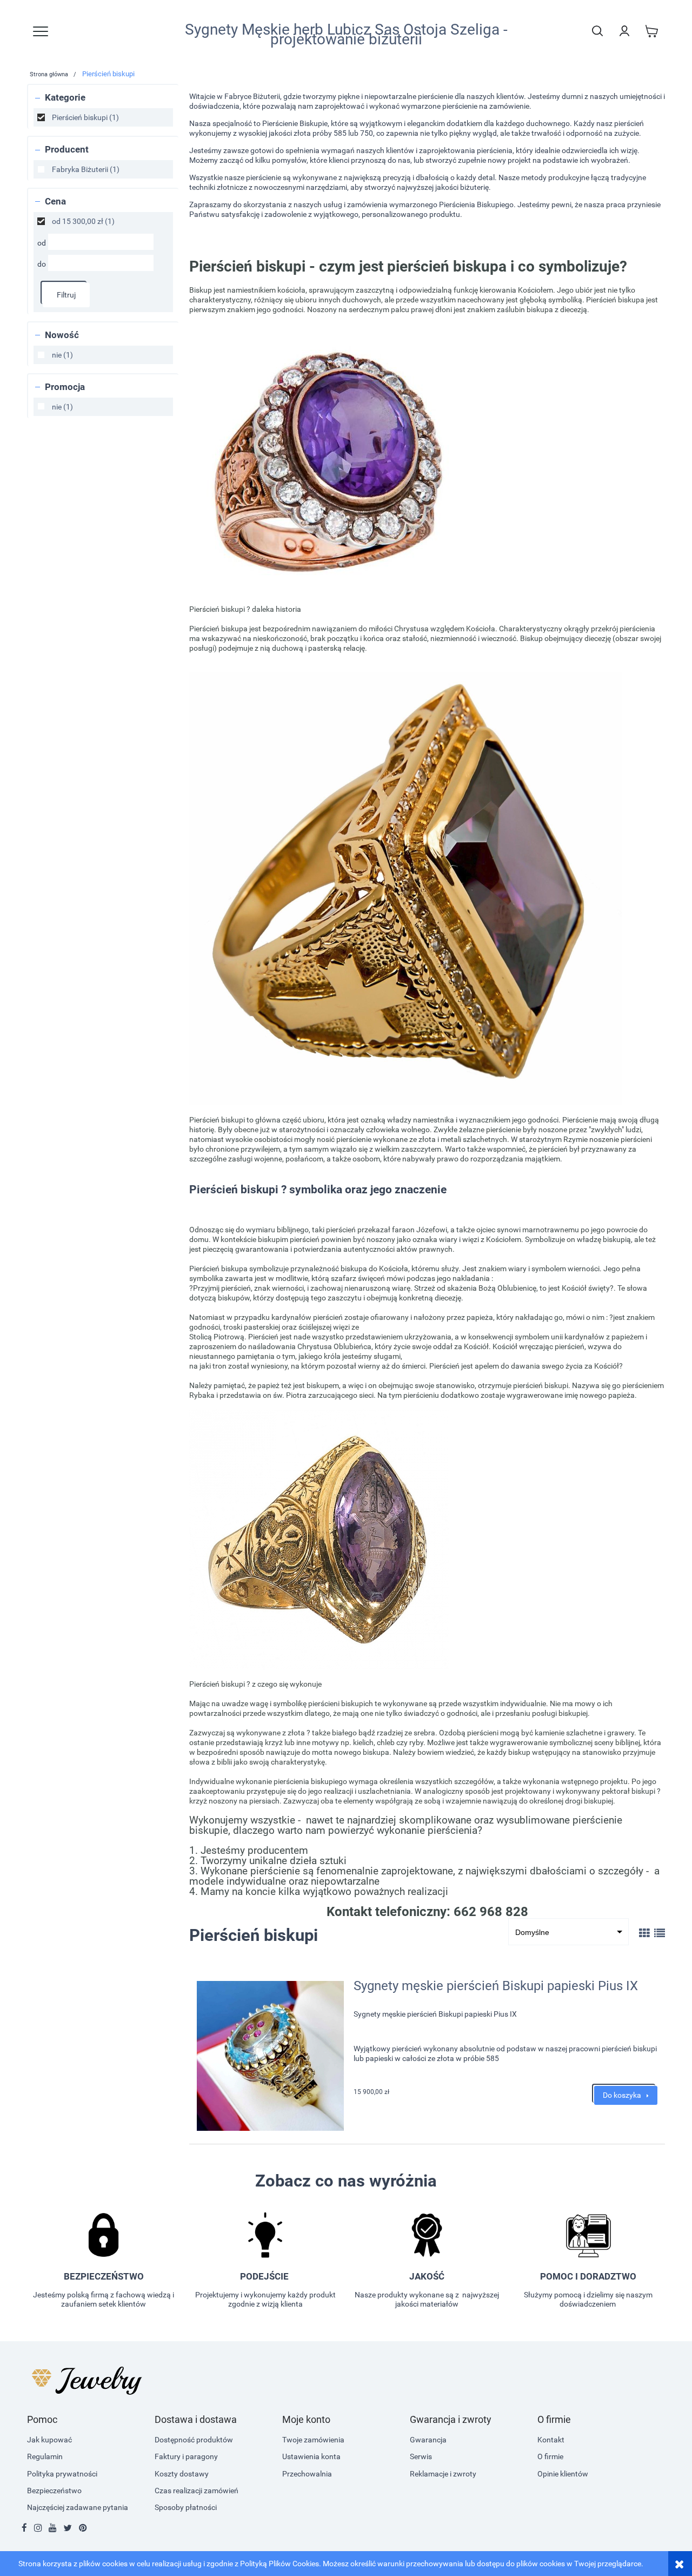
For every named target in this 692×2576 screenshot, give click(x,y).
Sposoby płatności (186, 2507)
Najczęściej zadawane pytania (78, 2507)
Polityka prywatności (62, 2474)
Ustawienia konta (311, 2456)
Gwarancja (428, 2440)
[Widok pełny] (660, 1933)
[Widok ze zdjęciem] (644, 1933)
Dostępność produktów (194, 2440)
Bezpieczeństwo (54, 2491)
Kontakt (551, 2440)
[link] (103, 117)
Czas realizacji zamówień (197, 2491)
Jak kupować (49, 2440)
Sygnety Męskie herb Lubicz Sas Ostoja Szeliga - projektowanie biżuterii (346, 35)
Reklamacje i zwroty (443, 2474)
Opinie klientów (563, 2474)
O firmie (550, 2456)
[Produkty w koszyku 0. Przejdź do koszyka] (651, 31)
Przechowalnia (307, 2474)
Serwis (421, 2456)
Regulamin (45, 2456)
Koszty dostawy (182, 2474)
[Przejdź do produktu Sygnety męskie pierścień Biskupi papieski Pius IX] (270, 2056)
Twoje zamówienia (313, 2440)
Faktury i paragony (186, 2456)
